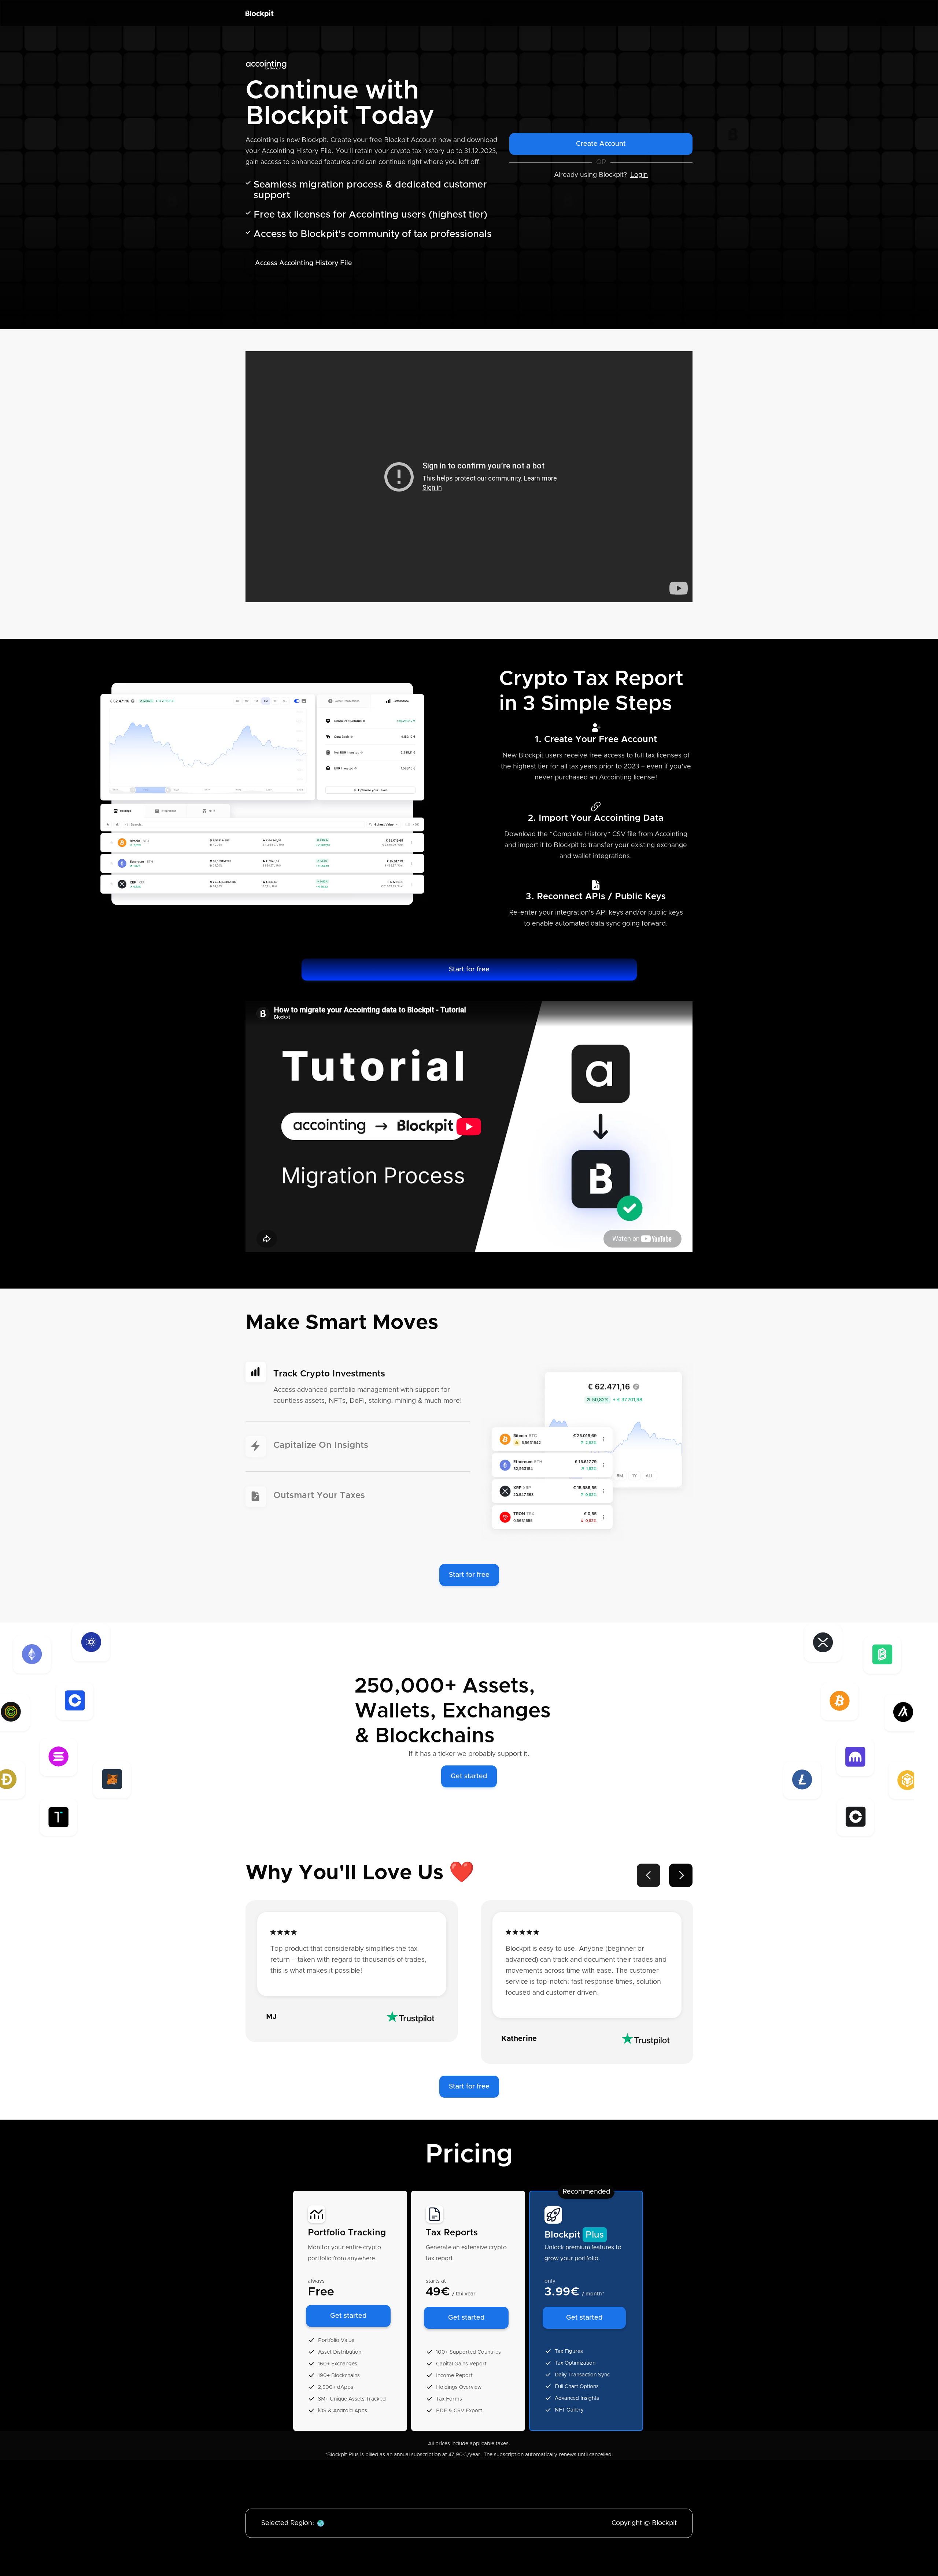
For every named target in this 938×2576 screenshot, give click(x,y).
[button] (649, 1875)
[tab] (358, 1392)
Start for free (469, 970)
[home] (260, 13)
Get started (469, 1776)
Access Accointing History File (304, 263)
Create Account (601, 144)
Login (639, 175)
